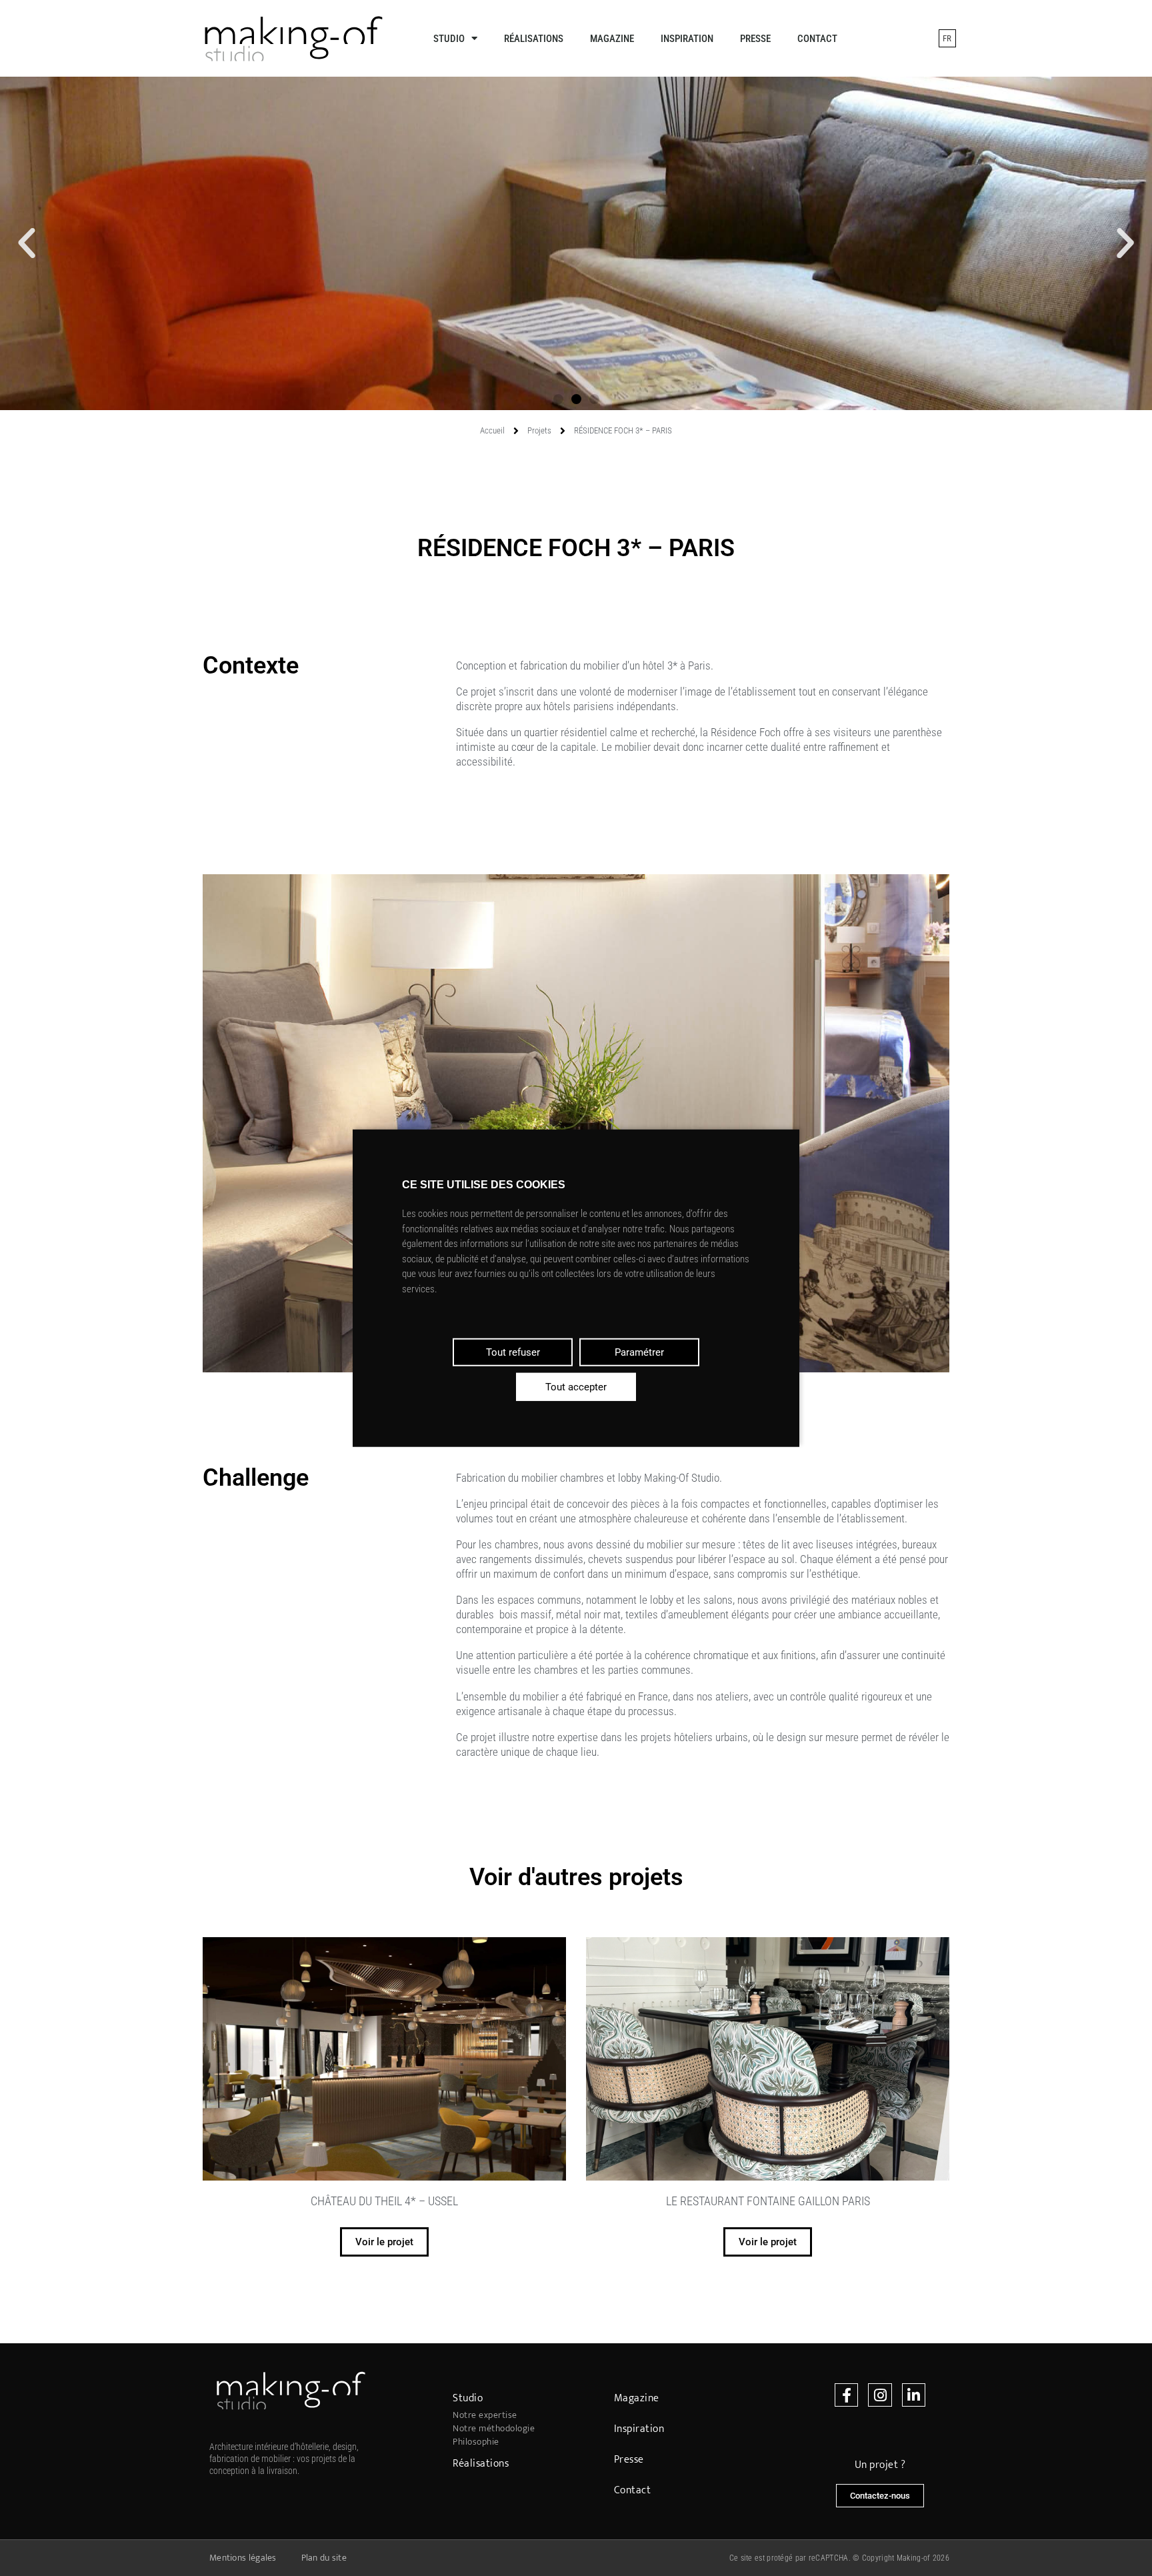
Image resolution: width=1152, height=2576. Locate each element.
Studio (449, 39)
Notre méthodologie (494, 2429)
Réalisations (534, 39)
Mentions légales (243, 2558)
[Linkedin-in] (914, 2395)
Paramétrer (639, 1352)
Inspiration (687, 39)
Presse (755, 39)
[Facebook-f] (846, 2395)
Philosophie (476, 2442)
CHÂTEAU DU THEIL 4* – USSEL (384, 2201)
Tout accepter (576, 1387)
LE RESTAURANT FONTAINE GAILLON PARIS (768, 2201)
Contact (817, 39)
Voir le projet (384, 2242)
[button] (558, 399)
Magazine (612, 39)
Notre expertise (485, 2415)
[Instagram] (880, 2395)
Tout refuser (513, 1352)
